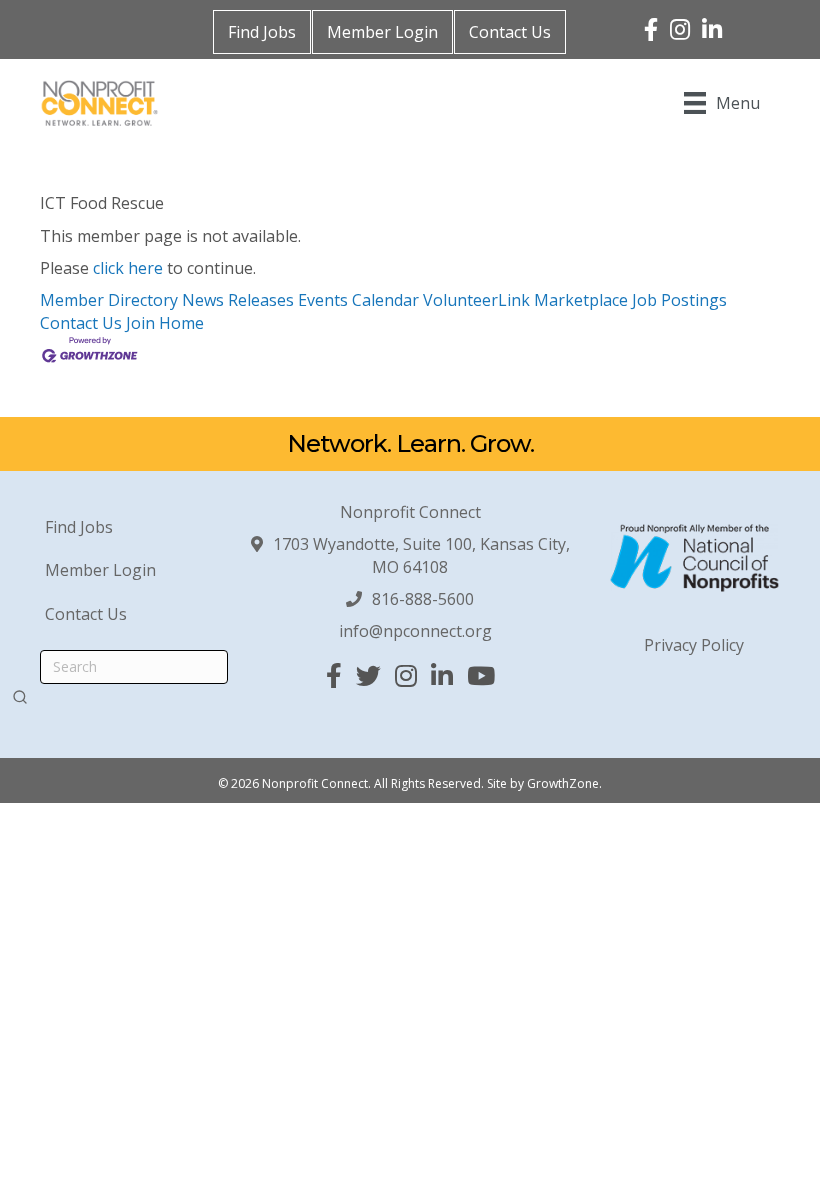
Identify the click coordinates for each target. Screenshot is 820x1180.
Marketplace (581, 300)
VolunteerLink (476, 300)
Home (181, 323)
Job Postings (679, 300)
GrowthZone (563, 783)
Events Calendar (358, 300)
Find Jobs (262, 32)
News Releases (238, 300)
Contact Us (510, 32)
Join (142, 323)
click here (128, 268)
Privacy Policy (694, 645)
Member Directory (109, 300)
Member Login (382, 32)
